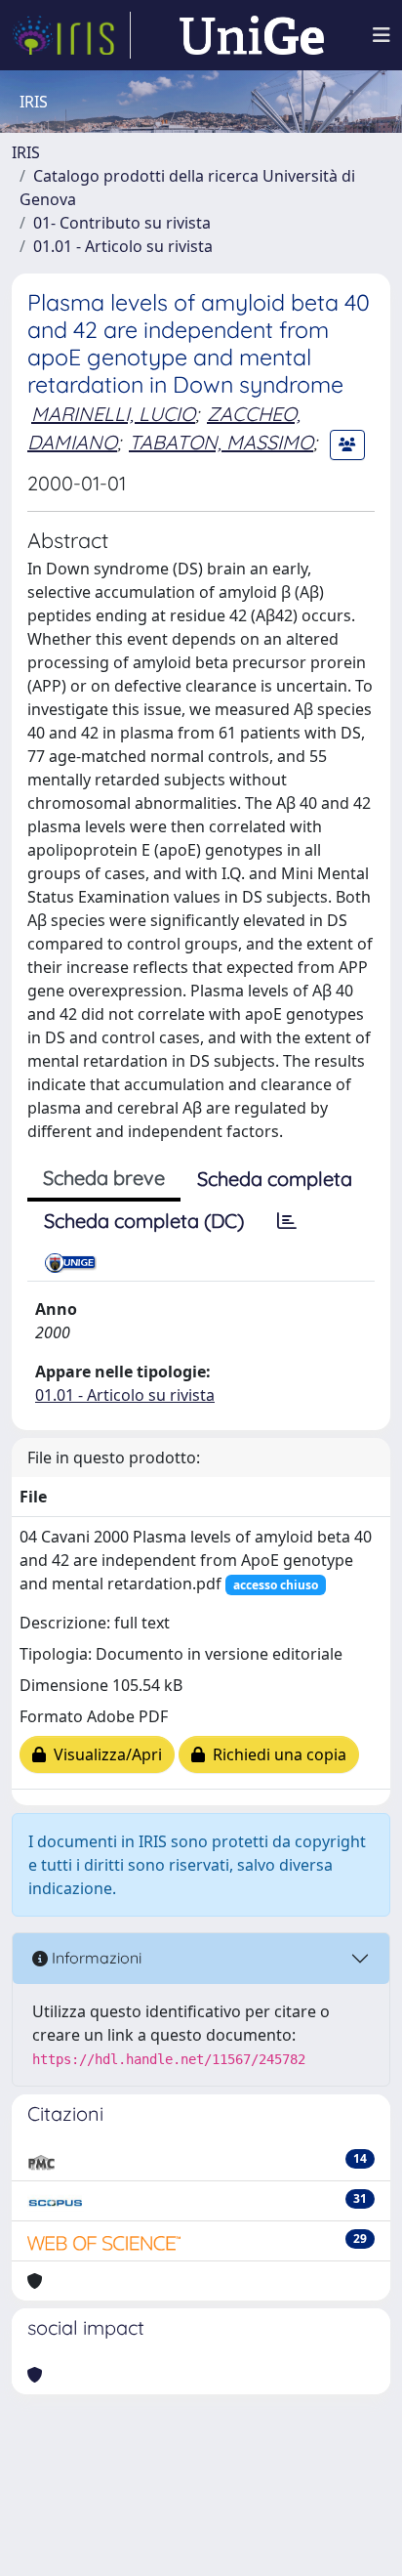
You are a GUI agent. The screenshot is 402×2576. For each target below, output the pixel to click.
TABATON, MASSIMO (221, 442)
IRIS (26, 152)
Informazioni (95, 1958)
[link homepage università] (252, 35)
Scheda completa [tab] (275, 1179)
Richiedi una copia (276, 1754)
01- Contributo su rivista (122, 223)
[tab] (287, 1221)
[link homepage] (71, 35)
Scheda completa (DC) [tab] (144, 1221)
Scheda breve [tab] (104, 1178)
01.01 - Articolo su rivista (123, 246)
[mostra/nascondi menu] (382, 35)
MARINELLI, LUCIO (113, 414)
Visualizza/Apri (104, 1754)
